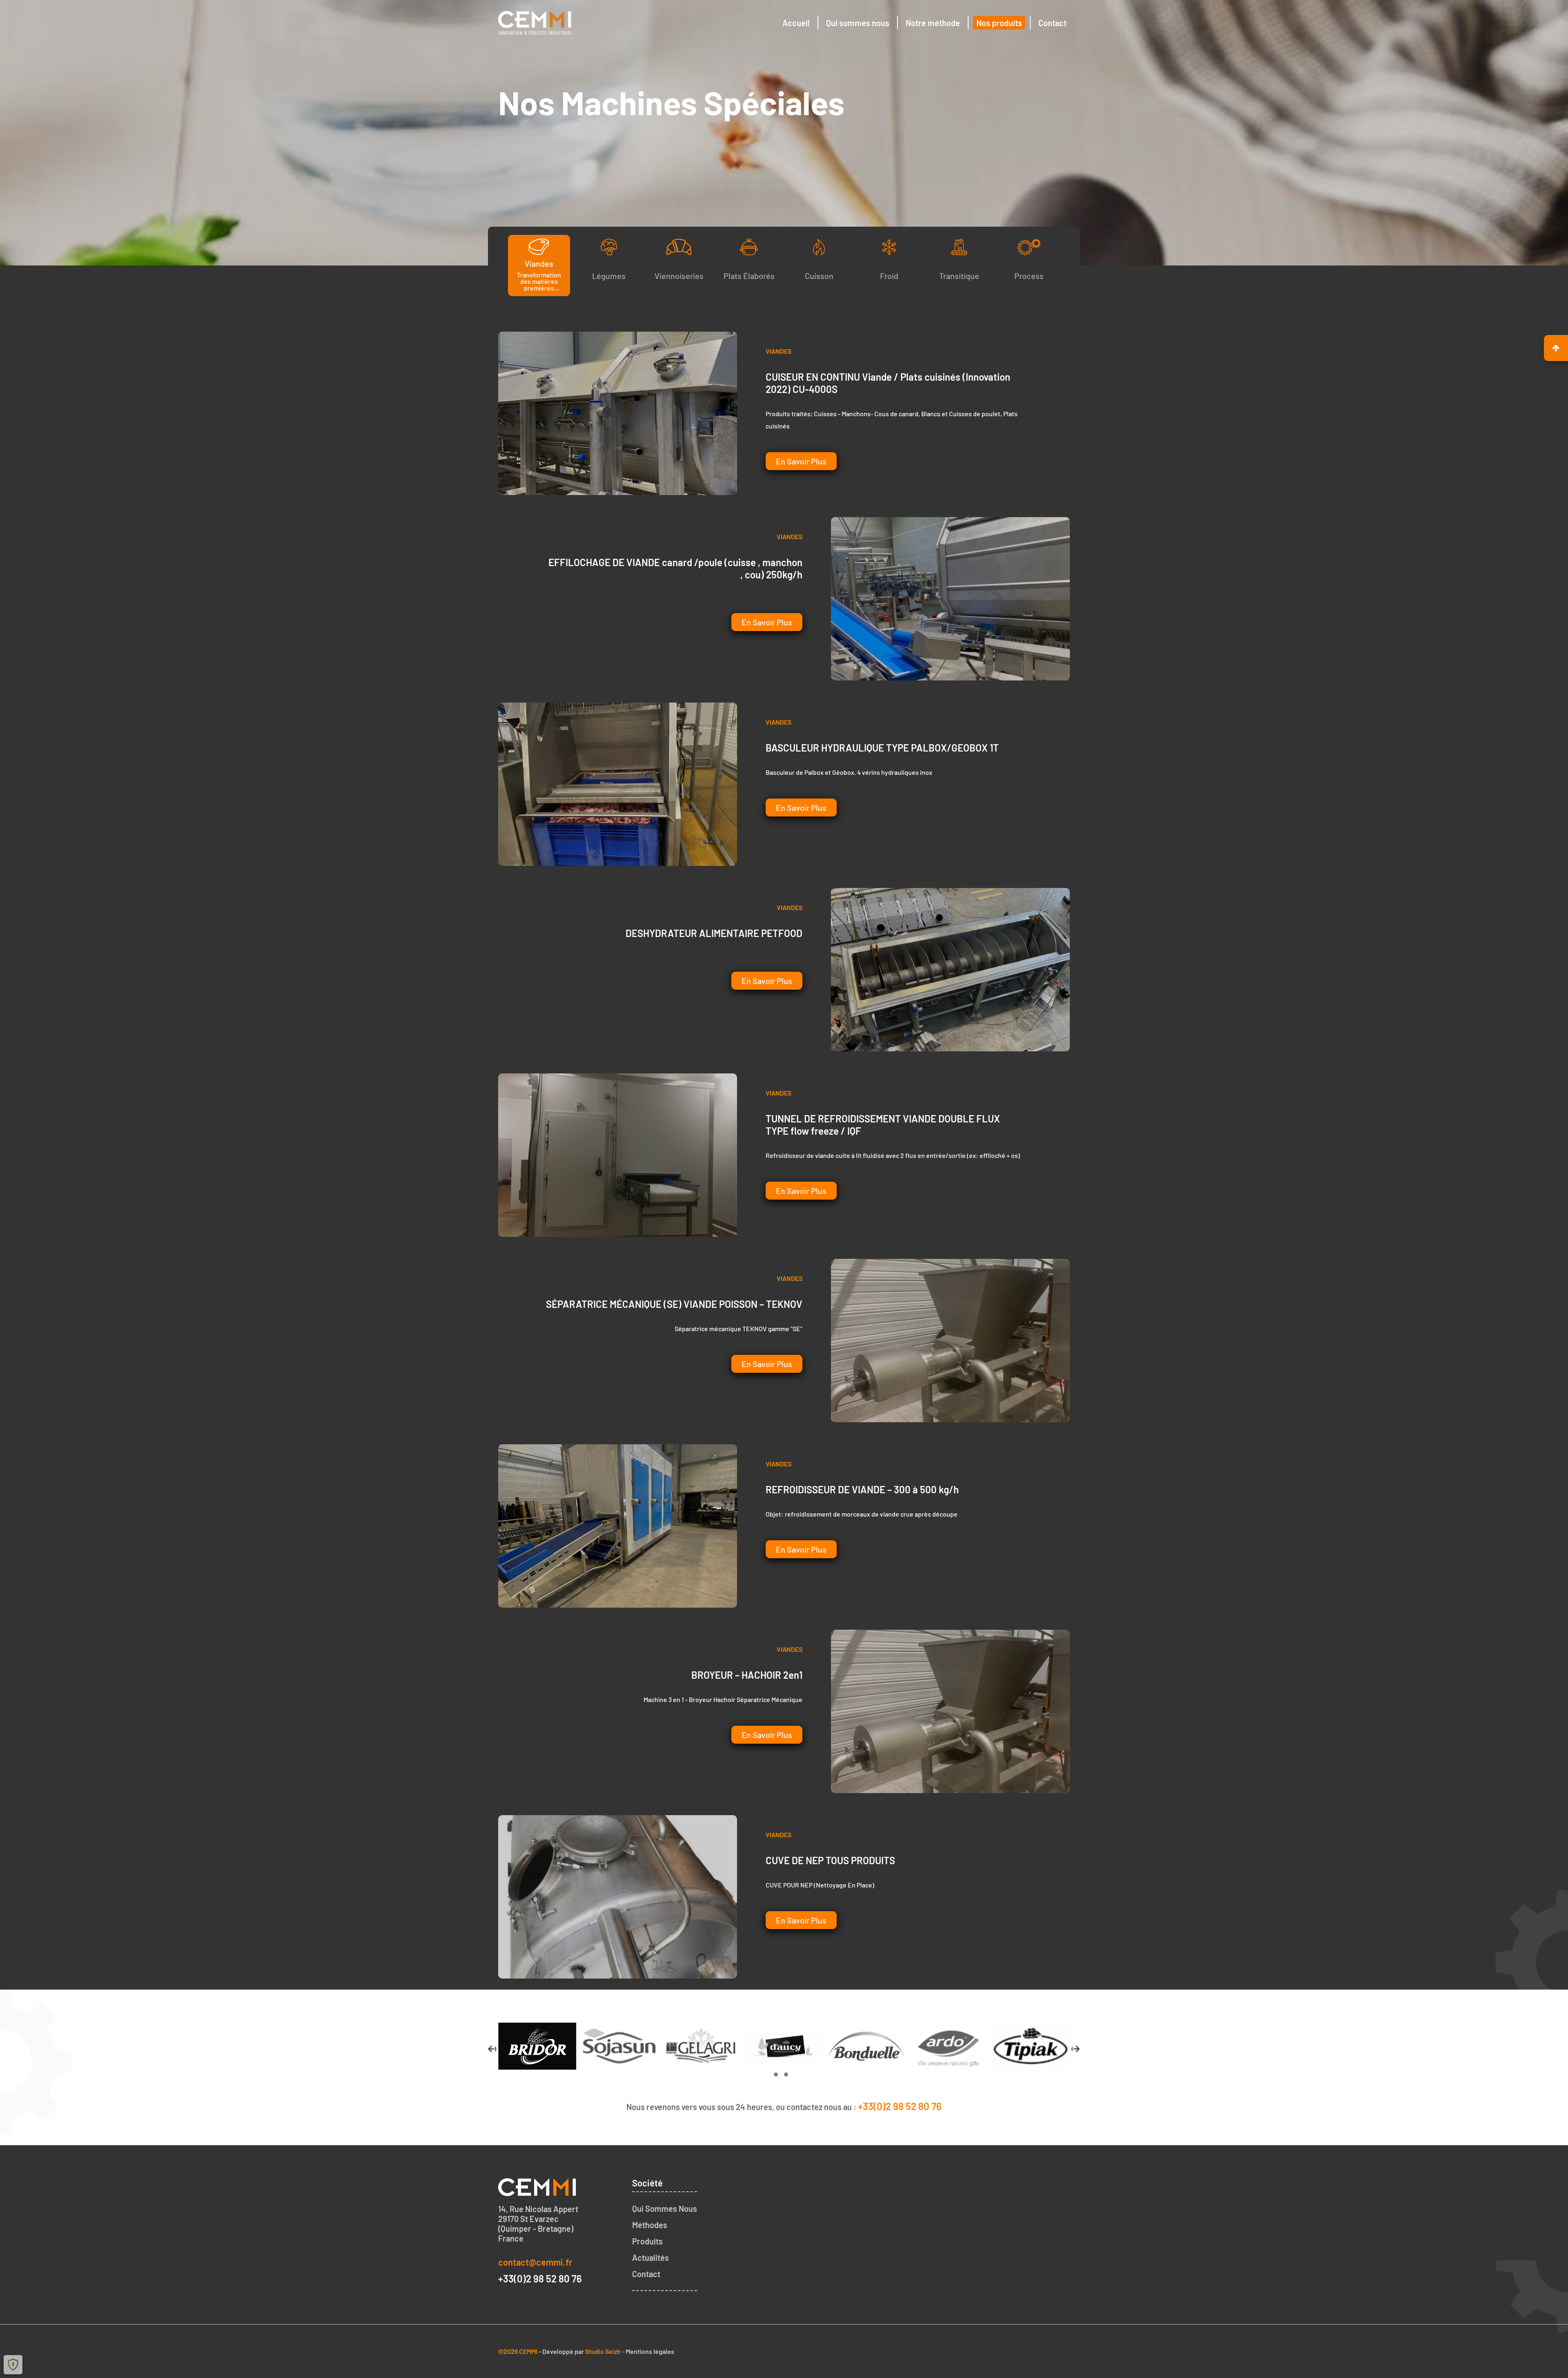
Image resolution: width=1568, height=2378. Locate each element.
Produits (647, 2241)
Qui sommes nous (858, 23)
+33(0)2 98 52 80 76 (900, 2106)
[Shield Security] (13, 2365)
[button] (776, 2075)
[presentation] (492, 2050)
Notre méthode (933, 23)
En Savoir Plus (801, 461)
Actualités (650, 2258)
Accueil (796, 23)
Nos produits (999, 23)
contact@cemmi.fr (535, 2262)
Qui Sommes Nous (665, 2208)
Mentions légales (650, 2351)
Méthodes (650, 2225)
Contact (1052, 23)
